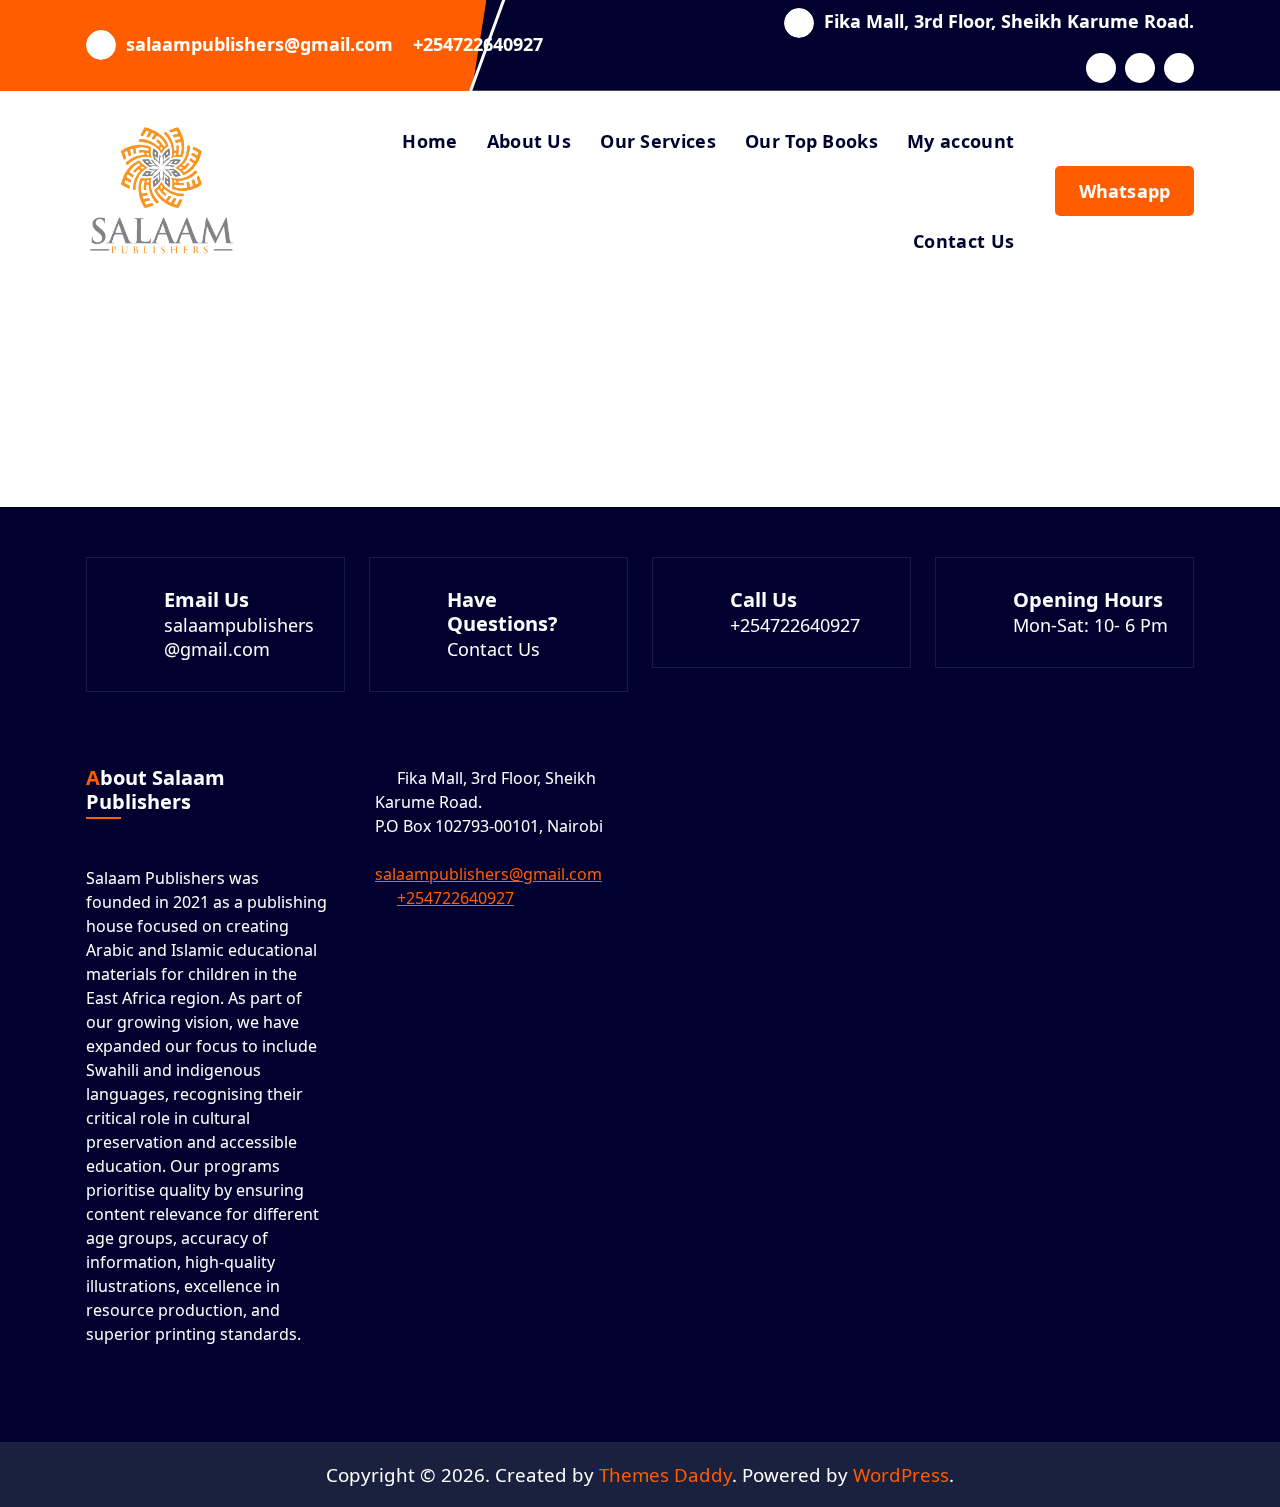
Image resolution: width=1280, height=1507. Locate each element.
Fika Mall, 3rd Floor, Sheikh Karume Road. (1009, 22)
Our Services (658, 141)
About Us (529, 141)
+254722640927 (478, 45)
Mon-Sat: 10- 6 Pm (1090, 625)
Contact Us (963, 241)
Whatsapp (1124, 191)
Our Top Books (811, 141)
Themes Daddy (665, 1474)
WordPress (901, 1474)
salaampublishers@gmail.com (259, 45)
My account (960, 141)
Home (429, 141)
